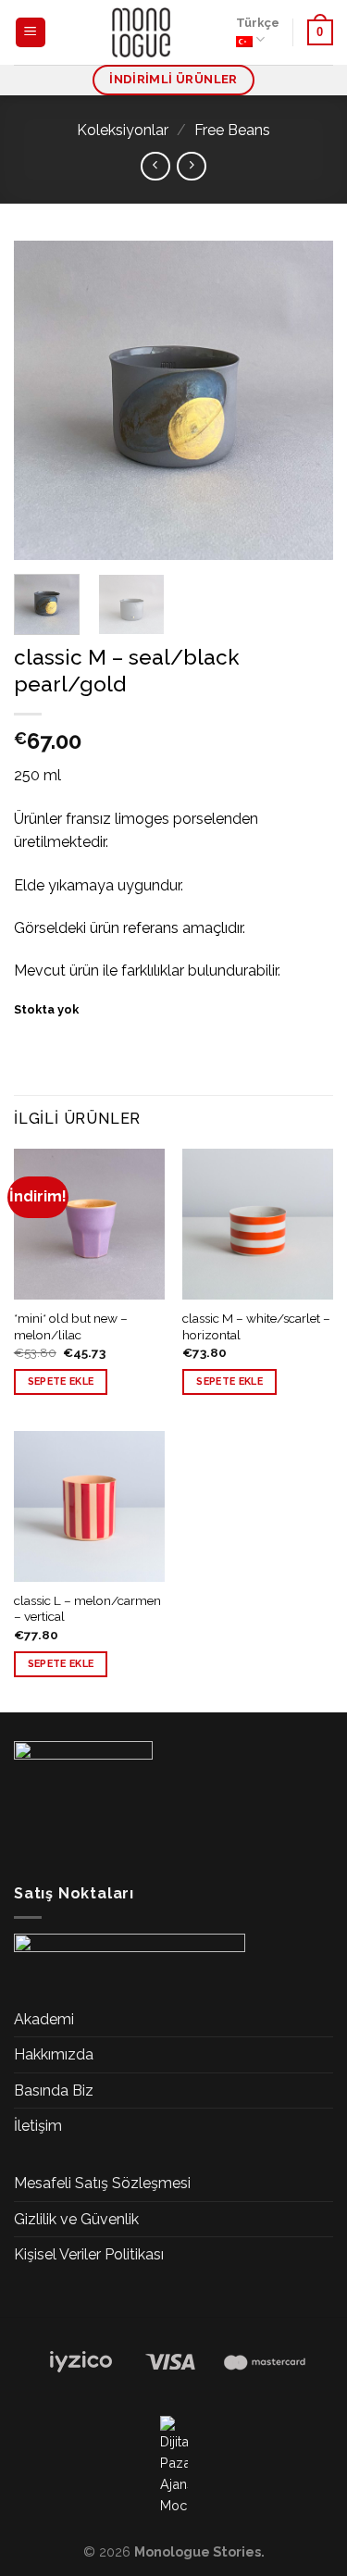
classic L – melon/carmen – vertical (87, 1609)
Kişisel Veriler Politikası (89, 2254)
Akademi (44, 2019)
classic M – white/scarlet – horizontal (256, 1326)
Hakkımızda (54, 2054)
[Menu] (31, 33)
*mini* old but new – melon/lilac (71, 1326)
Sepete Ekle (61, 1381)
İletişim (38, 2126)
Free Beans (232, 130)
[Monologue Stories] (142, 32)
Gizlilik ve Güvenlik (76, 2219)
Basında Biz (54, 2091)
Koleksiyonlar (123, 130)
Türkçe (258, 23)
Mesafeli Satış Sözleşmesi (102, 2183)
